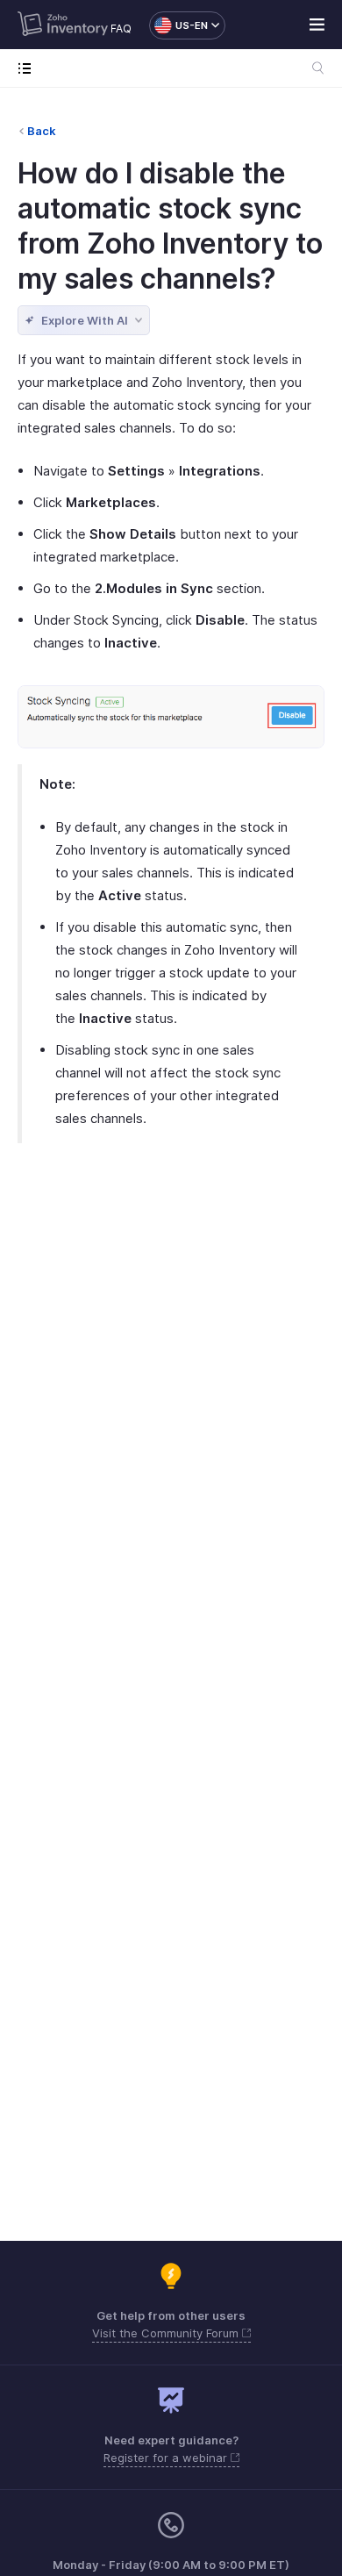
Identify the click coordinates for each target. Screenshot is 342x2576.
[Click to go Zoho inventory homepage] (63, 25)
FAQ (121, 29)
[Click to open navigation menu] (28, 68)
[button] (178, 25)
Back (42, 131)
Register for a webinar (167, 2458)
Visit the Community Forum (167, 2333)
